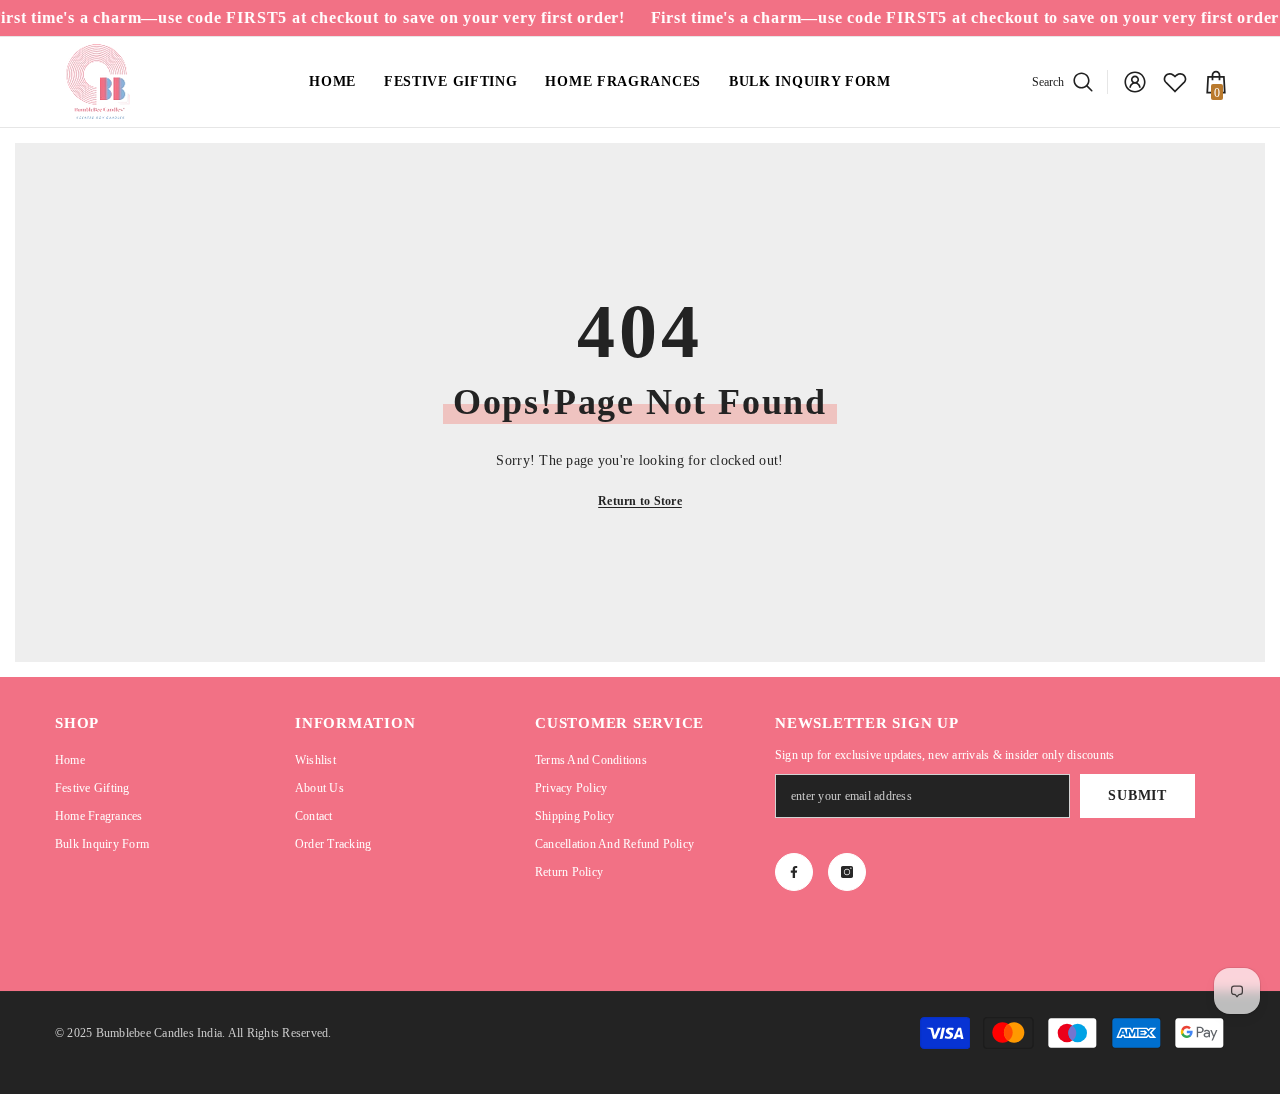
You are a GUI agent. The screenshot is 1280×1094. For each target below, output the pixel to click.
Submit (1137, 795)
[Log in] (1135, 82)
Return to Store (640, 501)
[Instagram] (847, 872)
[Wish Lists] (1175, 82)
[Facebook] (794, 872)
